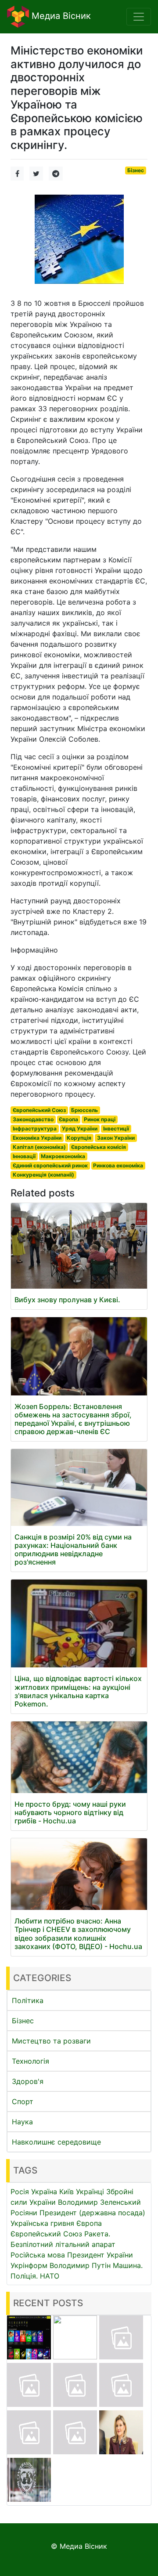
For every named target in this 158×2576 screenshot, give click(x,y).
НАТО (50, 2276)
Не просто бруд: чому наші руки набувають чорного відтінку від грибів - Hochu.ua (70, 1812)
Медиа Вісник (60, 16)
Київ (66, 2192)
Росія (20, 2192)
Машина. (128, 2265)
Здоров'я (28, 2081)
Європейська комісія (99, 1147)
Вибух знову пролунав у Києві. (67, 1300)
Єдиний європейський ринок (50, 1165)
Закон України (116, 1138)
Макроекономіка (63, 1156)
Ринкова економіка (118, 1165)
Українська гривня (42, 2223)
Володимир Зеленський (99, 2202)
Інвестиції (116, 1129)
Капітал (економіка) (39, 1147)
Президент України (100, 2255)
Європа (68, 1119)
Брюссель (84, 1110)
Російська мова (38, 2255)
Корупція (79, 1138)
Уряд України (80, 1129)
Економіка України (37, 1138)
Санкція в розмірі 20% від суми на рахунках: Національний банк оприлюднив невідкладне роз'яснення (73, 1550)
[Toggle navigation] (139, 17)
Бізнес (136, 170)
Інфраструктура (35, 1129)
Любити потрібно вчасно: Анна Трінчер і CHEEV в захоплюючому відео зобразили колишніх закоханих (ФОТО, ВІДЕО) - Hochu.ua (78, 1934)
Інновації (24, 1156)
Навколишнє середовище (56, 2142)
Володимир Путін (80, 2265)
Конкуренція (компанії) (43, 1175)
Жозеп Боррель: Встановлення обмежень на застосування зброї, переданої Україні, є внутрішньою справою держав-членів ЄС (73, 1419)
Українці (90, 2192)
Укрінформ (29, 2265)
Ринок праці (100, 1119)
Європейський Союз (39, 1110)
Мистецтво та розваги (51, 2041)
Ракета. (97, 2234)
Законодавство (33, 1119)
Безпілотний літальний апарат (63, 2244)
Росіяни (24, 2213)
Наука (22, 2122)
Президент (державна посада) (92, 2213)
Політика (28, 2000)
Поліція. (24, 2276)
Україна (44, 2192)
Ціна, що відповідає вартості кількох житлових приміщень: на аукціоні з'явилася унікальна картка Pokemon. (78, 1691)
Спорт (23, 2101)
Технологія (31, 2061)
